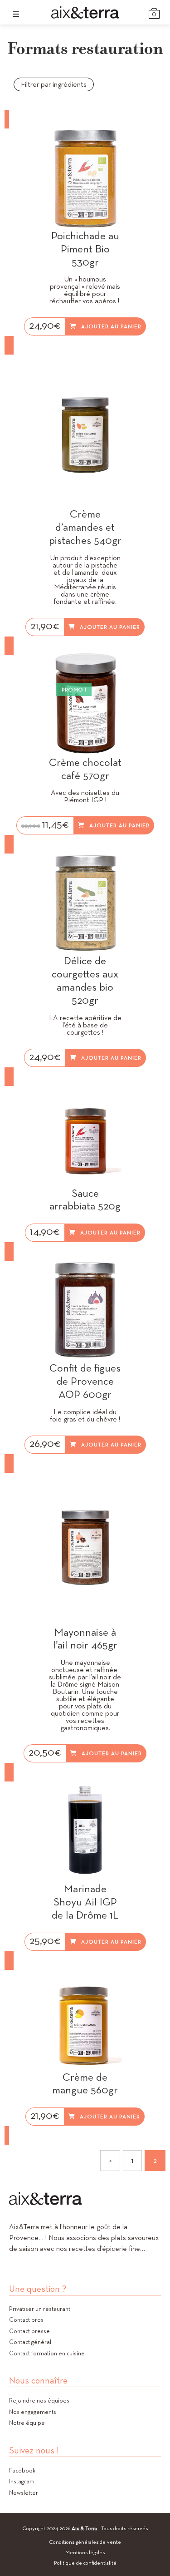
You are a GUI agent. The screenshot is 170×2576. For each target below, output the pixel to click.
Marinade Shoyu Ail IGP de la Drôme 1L (85, 1902)
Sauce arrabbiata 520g (85, 1200)
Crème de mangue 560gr (85, 2084)
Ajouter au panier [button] (111, 326)
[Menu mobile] (16, 14)
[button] (117, 141)
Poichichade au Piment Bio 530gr (85, 249)
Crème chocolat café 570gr (85, 769)
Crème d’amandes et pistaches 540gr (85, 527)
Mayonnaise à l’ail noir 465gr (85, 1639)
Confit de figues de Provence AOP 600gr (85, 1381)
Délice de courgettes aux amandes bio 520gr (85, 980)
